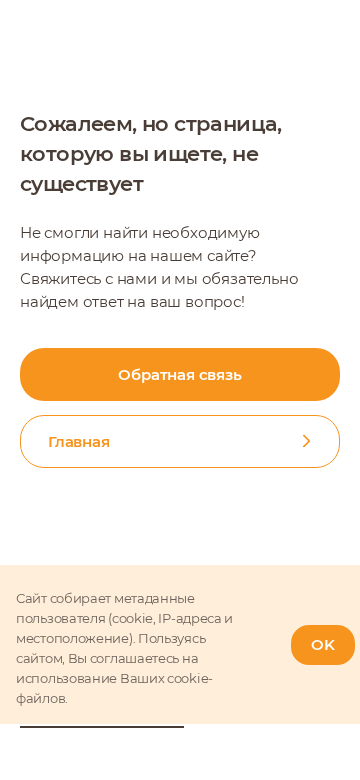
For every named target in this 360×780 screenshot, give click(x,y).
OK (323, 644)
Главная (79, 441)
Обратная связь (179, 374)
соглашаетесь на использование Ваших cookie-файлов (114, 678)
